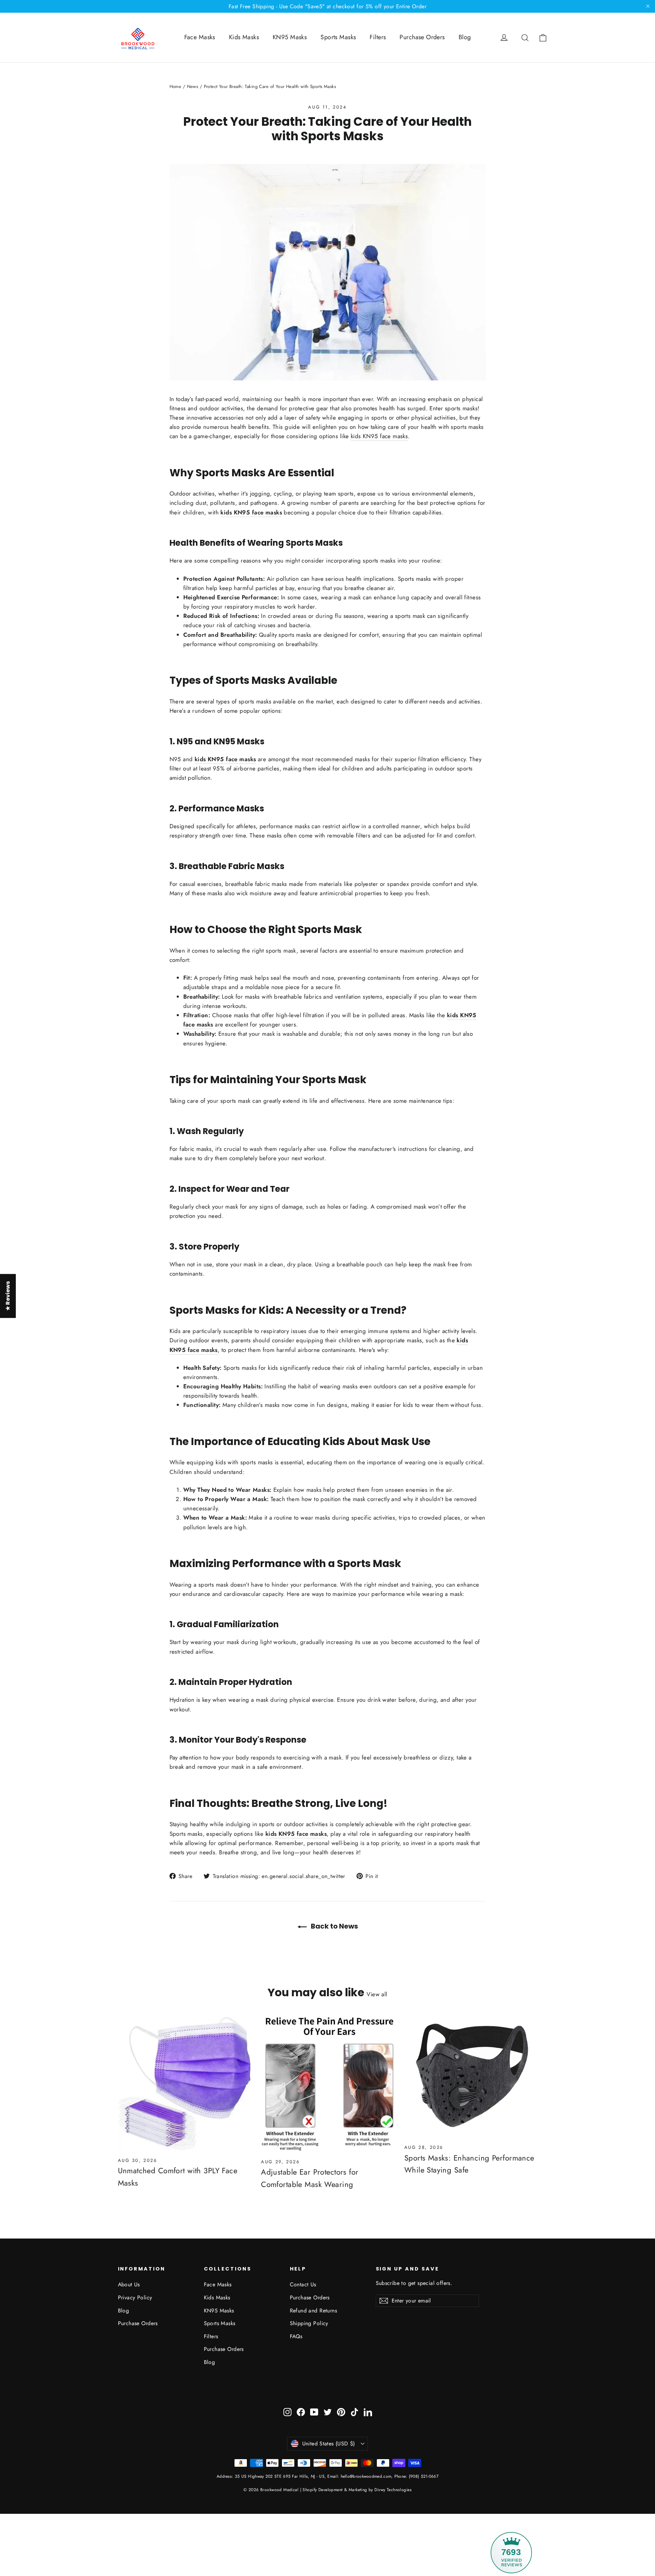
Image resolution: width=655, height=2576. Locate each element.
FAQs (296, 2336)
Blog (465, 37)
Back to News (334, 1926)
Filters (378, 37)
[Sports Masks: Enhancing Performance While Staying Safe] (471, 2077)
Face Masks (200, 37)
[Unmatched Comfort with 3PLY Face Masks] (184, 2083)
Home (176, 86)
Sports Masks (338, 37)
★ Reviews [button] (8, 1296)
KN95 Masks (290, 37)
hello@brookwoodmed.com (366, 2476)
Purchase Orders (422, 37)
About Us (129, 2284)
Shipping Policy (309, 2323)
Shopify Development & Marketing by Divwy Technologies (357, 2490)
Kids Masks (244, 37)
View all (377, 1994)
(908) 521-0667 (423, 2476)
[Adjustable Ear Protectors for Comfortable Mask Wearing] (327, 2084)
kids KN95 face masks (379, 436)
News (193, 86)
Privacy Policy (135, 2297)
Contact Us (303, 2284)
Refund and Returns (314, 2311)
